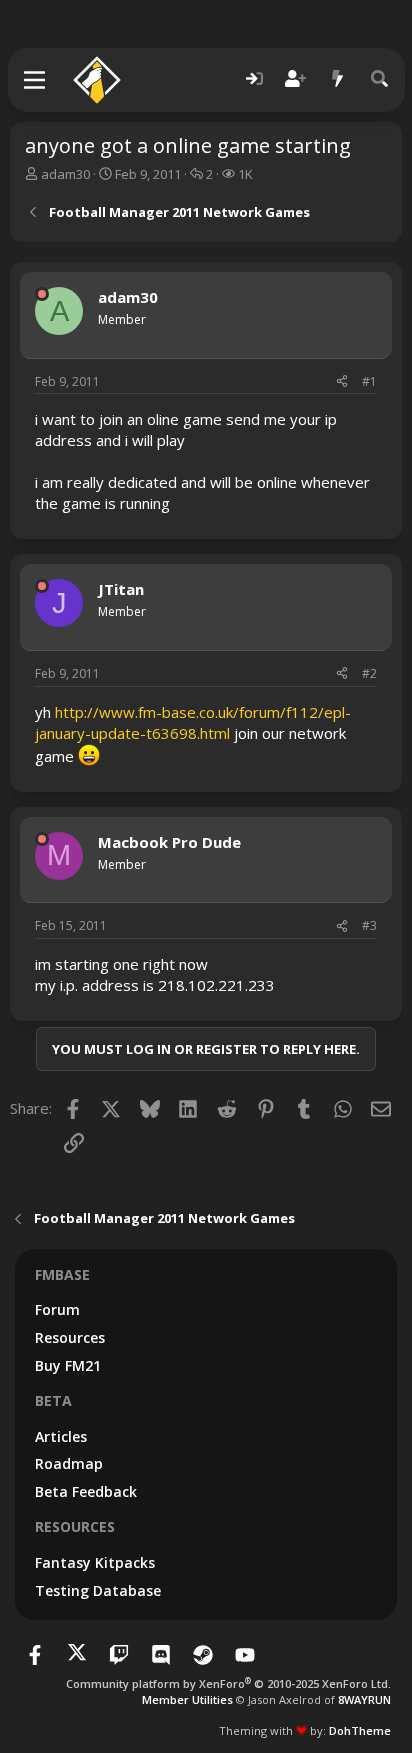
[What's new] (338, 79)
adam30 (65, 174)
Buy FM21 (68, 1365)
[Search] (380, 79)
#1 (369, 381)
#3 (369, 925)
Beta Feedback (86, 1491)
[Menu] (35, 80)
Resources (70, 1337)
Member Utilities (187, 1699)
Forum (57, 1309)
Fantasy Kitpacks (95, 1562)
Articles (61, 1436)
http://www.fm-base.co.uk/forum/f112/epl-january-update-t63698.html (193, 722)
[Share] (342, 382)
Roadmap (69, 1463)
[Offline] (42, 294)
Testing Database (98, 1590)
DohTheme (360, 1730)
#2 (369, 673)
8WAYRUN (364, 1699)
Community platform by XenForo (228, 1683)
